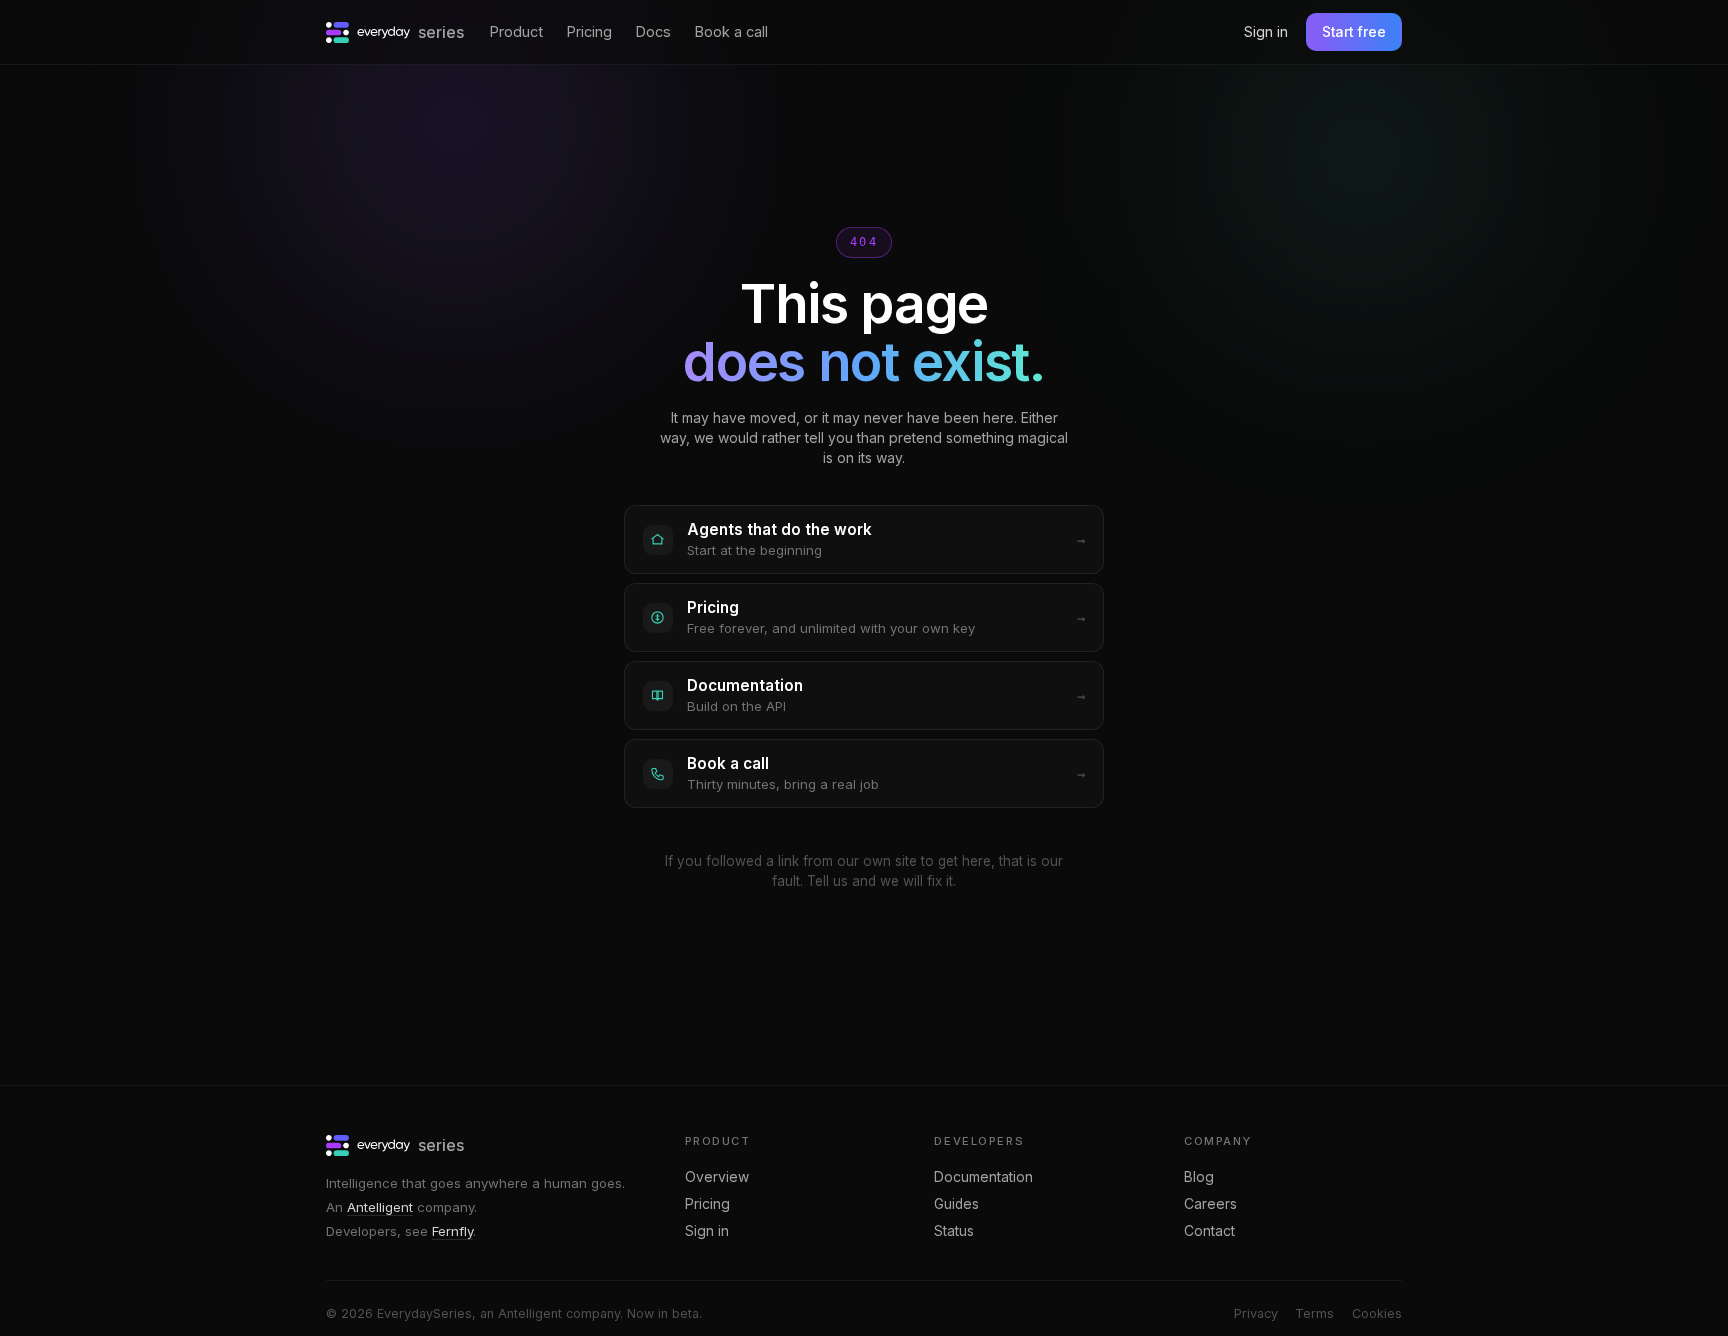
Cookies (1377, 1313)
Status (954, 1231)
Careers (1210, 1204)
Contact (1209, 1231)
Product (516, 31)
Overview (717, 1177)
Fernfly (452, 1231)
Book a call (731, 31)
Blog (1199, 1177)
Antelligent (380, 1207)
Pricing (589, 31)
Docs (653, 31)
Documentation (983, 1177)
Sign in (1266, 31)
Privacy (1256, 1313)
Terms (1314, 1313)
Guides (956, 1204)
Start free (1354, 32)
